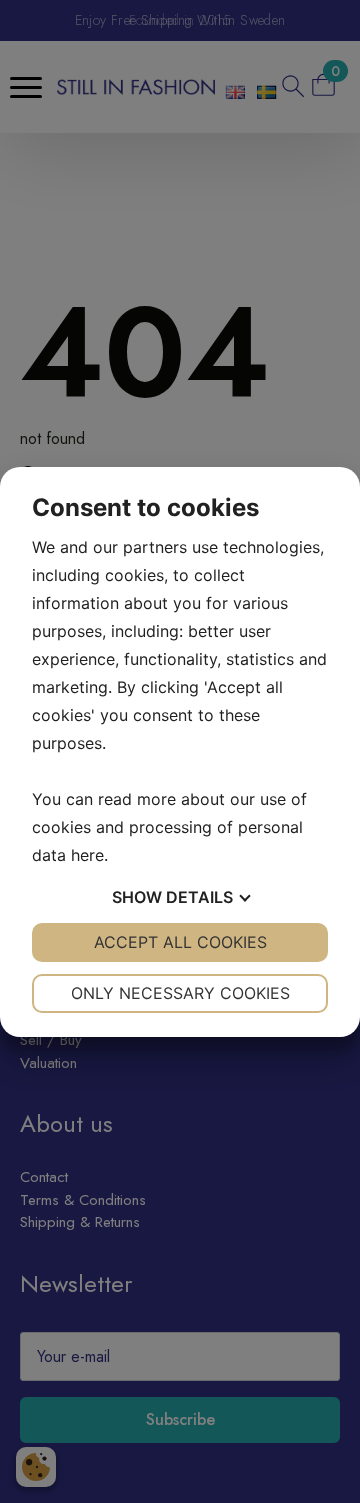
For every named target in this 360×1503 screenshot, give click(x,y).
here (87, 855)
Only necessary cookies (180, 993)
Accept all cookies (180, 942)
